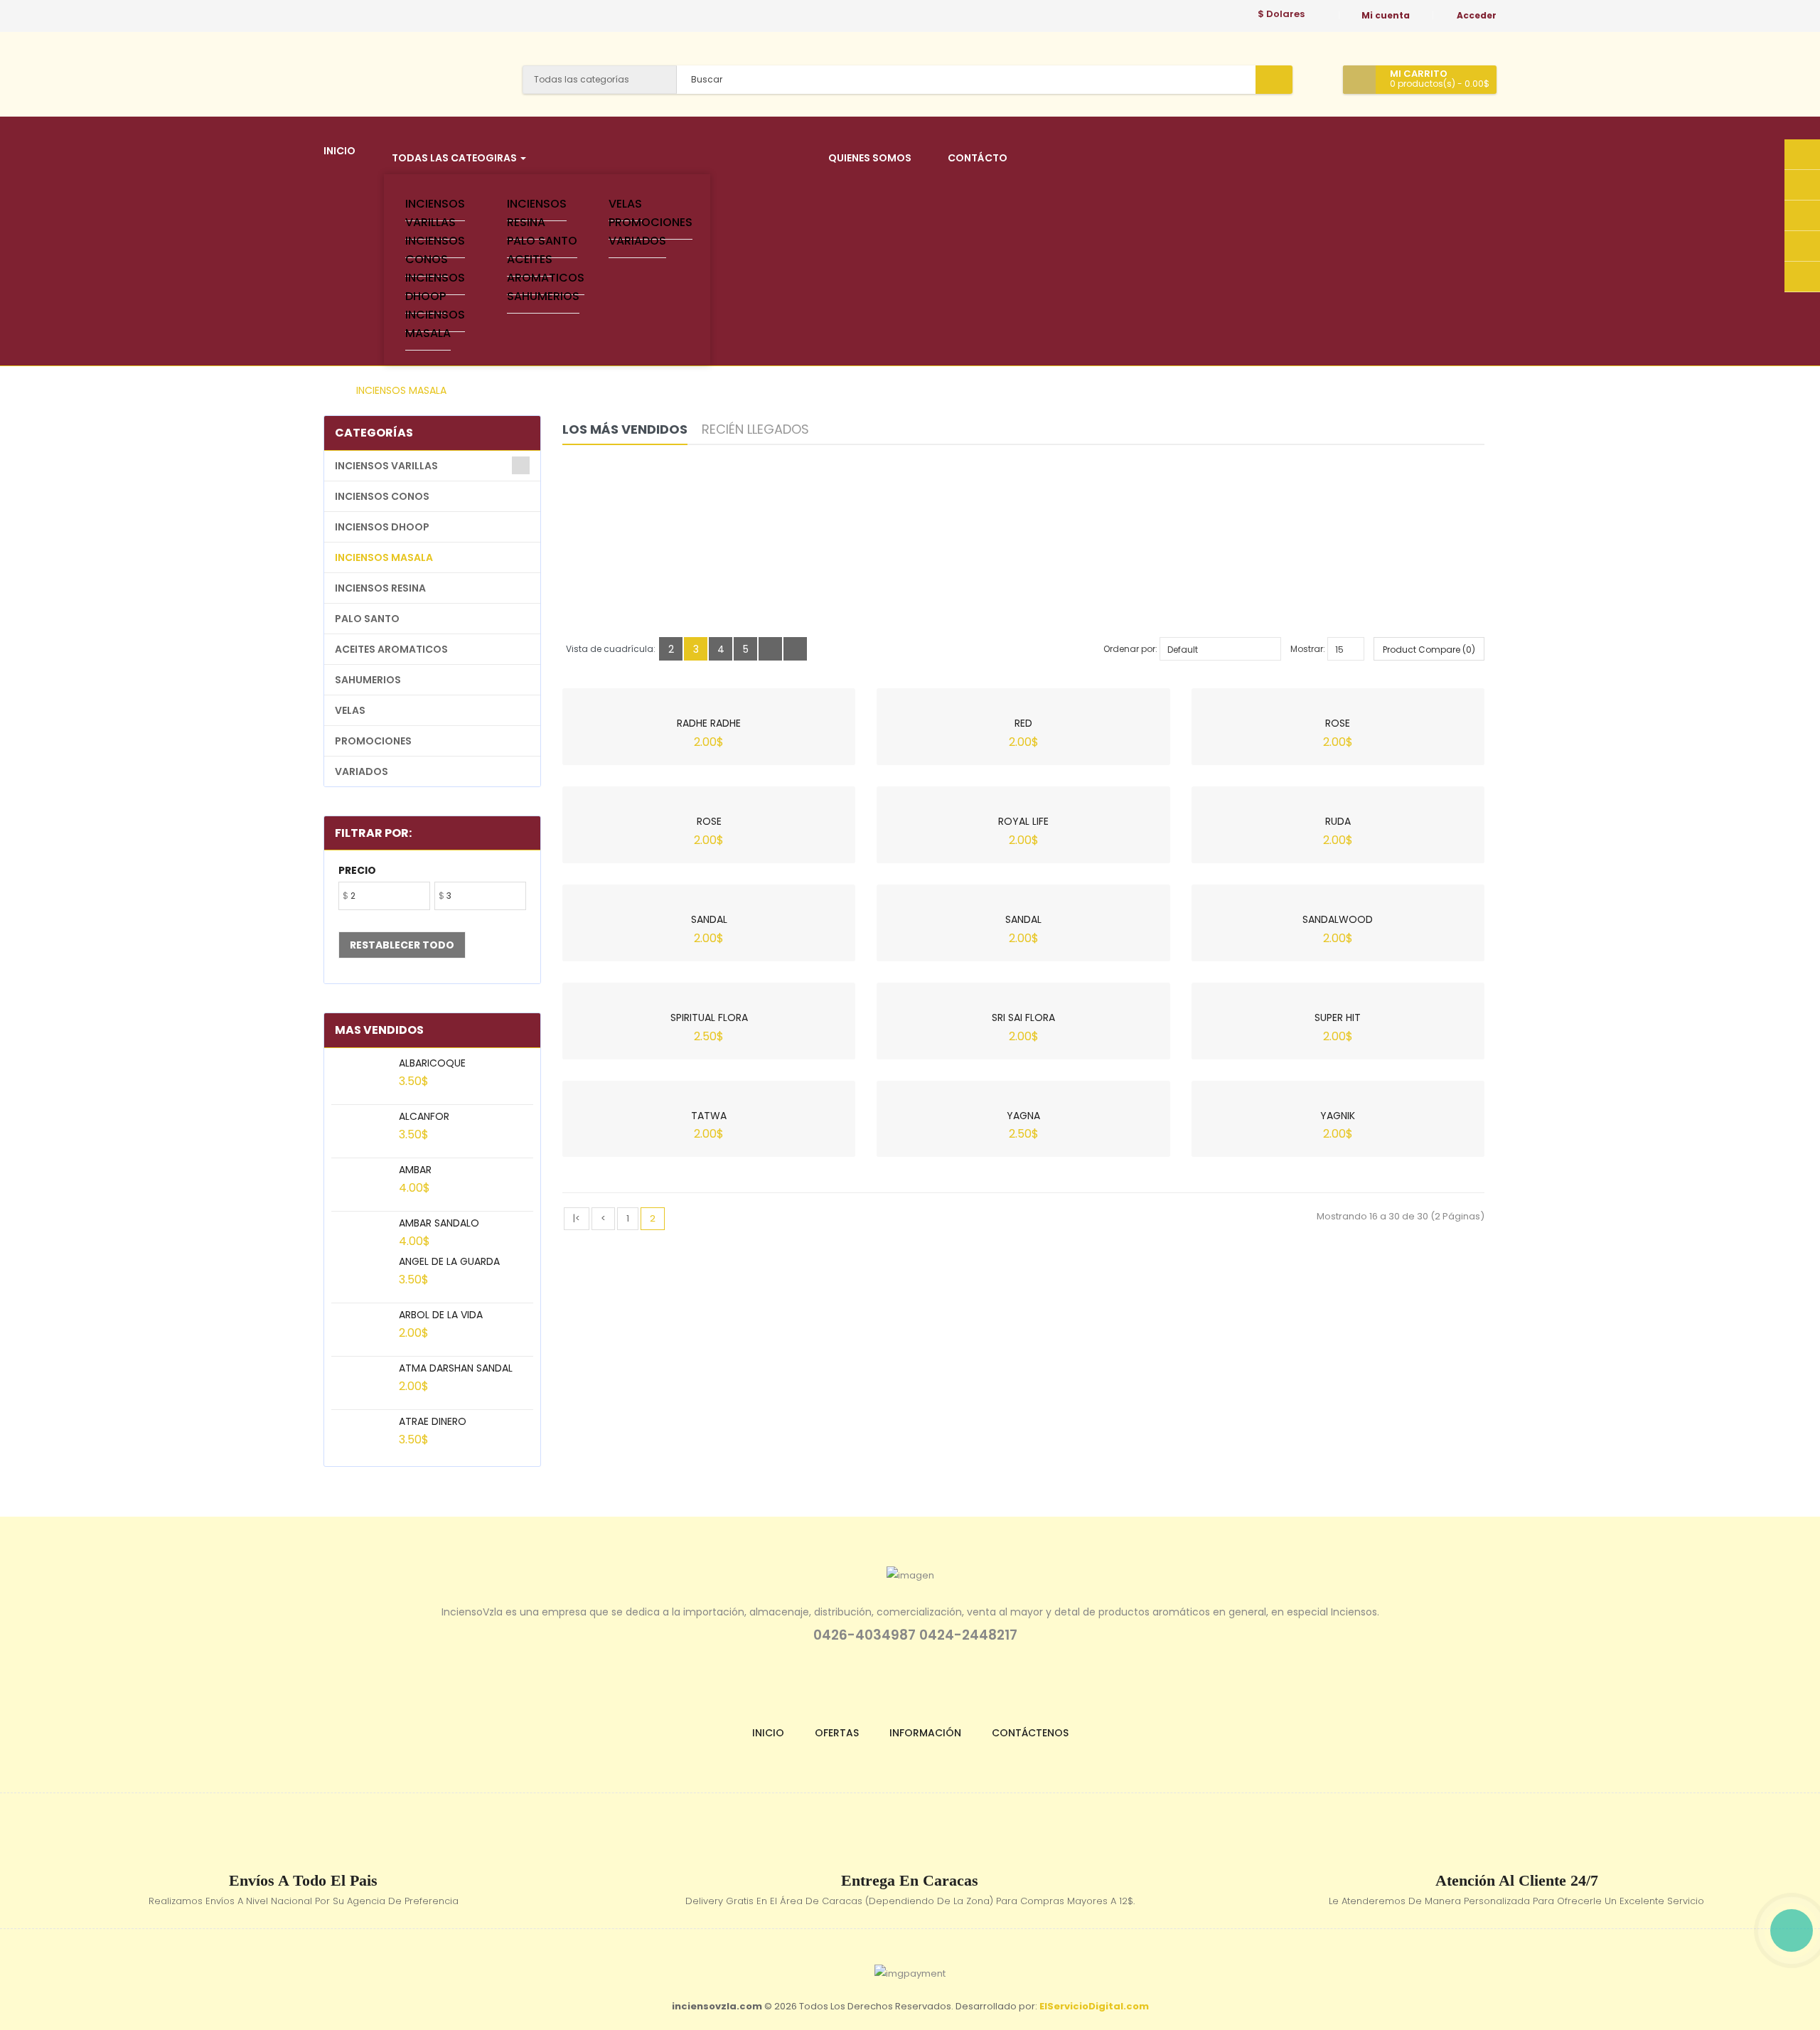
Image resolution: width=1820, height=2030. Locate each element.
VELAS (625, 204)
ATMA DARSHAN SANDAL (456, 1368)
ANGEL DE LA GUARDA (449, 1261)
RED (1023, 723)
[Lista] (770, 649)
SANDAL (709, 919)
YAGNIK (1338, 1116)
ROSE (1338, 723)
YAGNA (1023, 1116)
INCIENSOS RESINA (537, 213)
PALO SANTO (542, 241)
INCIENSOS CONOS (435, 250)
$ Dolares (1283, 14)
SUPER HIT (1338, 1017)
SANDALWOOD (1338, 919)
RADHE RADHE (709, 723)
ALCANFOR (424, 1116)
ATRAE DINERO (433, 1421)
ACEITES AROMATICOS (546, 268)
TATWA (709, 1116)
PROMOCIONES (651, 222)
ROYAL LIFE (1023, 821)
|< (577, 1218)
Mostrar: (1308, 649)
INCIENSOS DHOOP (435, 287)
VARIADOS (637, 241)
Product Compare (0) (1429, 650)
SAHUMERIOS (543, 296)
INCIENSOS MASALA (435, 324)
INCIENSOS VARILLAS (435, 213)
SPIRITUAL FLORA (709, 1017)
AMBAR (415, 1170)
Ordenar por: (1130, 649)
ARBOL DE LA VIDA (441, 1315)
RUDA (1338, 821)
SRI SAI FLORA (1023, 1017)
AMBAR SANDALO (439, 1223)
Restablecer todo (402, 945)
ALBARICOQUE (432, 1063)
